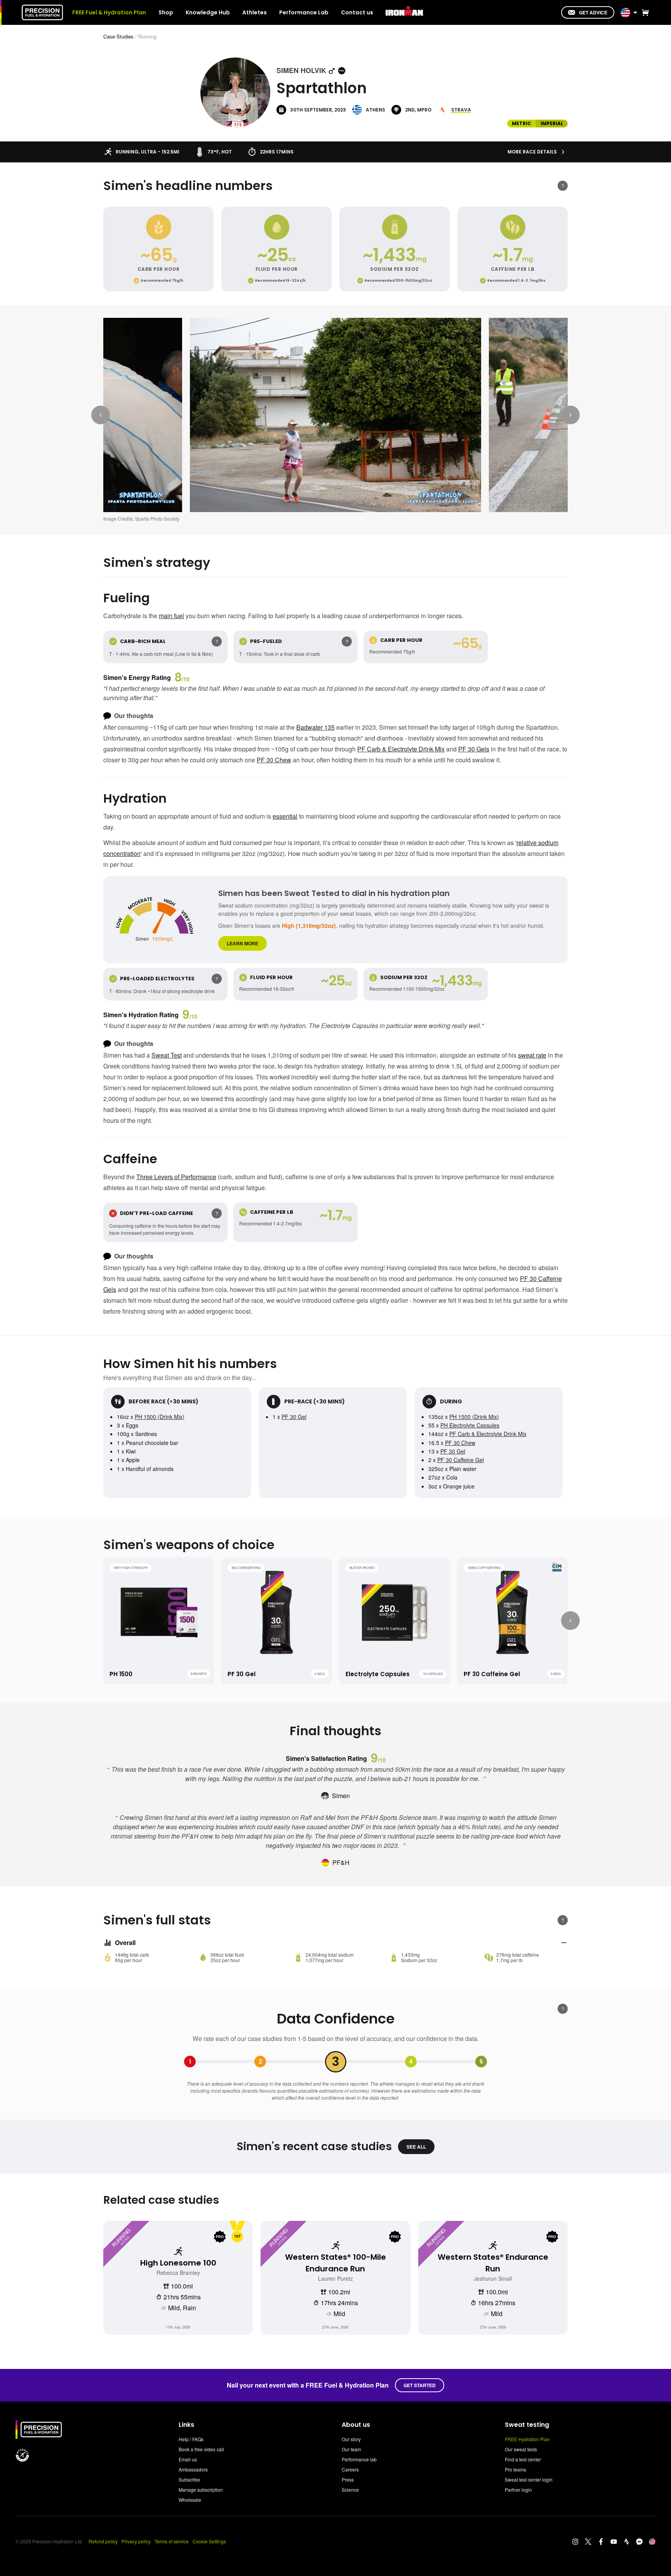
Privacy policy (136, 2541)
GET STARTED (420, 2385)
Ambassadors (193, 2469)
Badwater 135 (316, 727)
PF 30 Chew (274, 760)
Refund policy (103, 2541)
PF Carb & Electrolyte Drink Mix (401, 749)
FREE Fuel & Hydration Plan (109, 12)
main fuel (171, 616)
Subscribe (189, 2479)
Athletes (255, 12)
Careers (350, 2469)
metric (522, 123)
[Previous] (101, 415)
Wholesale (190, 2500)
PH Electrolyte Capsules (470, 1425)
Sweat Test (167, 1055)
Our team (351, 2449)
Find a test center (523, 2459)
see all (416, 2147)
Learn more (242, 943)
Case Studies (118, 36)
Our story (351, 2439)
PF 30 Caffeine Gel (461, 1460)
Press (348, 2479)
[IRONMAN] (405, 12)
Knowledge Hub (208, 12)
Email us (188, 2459)
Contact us (357, 12)
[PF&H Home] (42, 12)
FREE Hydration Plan (527, 2439)
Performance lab (359, 2459)
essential (285, 816)
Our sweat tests (521, 2449)
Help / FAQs (191, 2439)
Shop (166, 12)
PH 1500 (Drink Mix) (160, 1417)
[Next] (570, 415)
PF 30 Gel (294, 1417)
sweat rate (532, 1055)
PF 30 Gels (474, 749)
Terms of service (172, 2541)
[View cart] (644, 12)
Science (350, 2490)
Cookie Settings (209, 2541)
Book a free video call (201, 2449)
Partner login (518, 2490)
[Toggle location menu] (635, 12)
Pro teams (515, 2469)
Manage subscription (201, 2490)
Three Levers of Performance (176, 1177)
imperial (552, 123)
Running (147, 36)
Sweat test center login (529, 2479)
